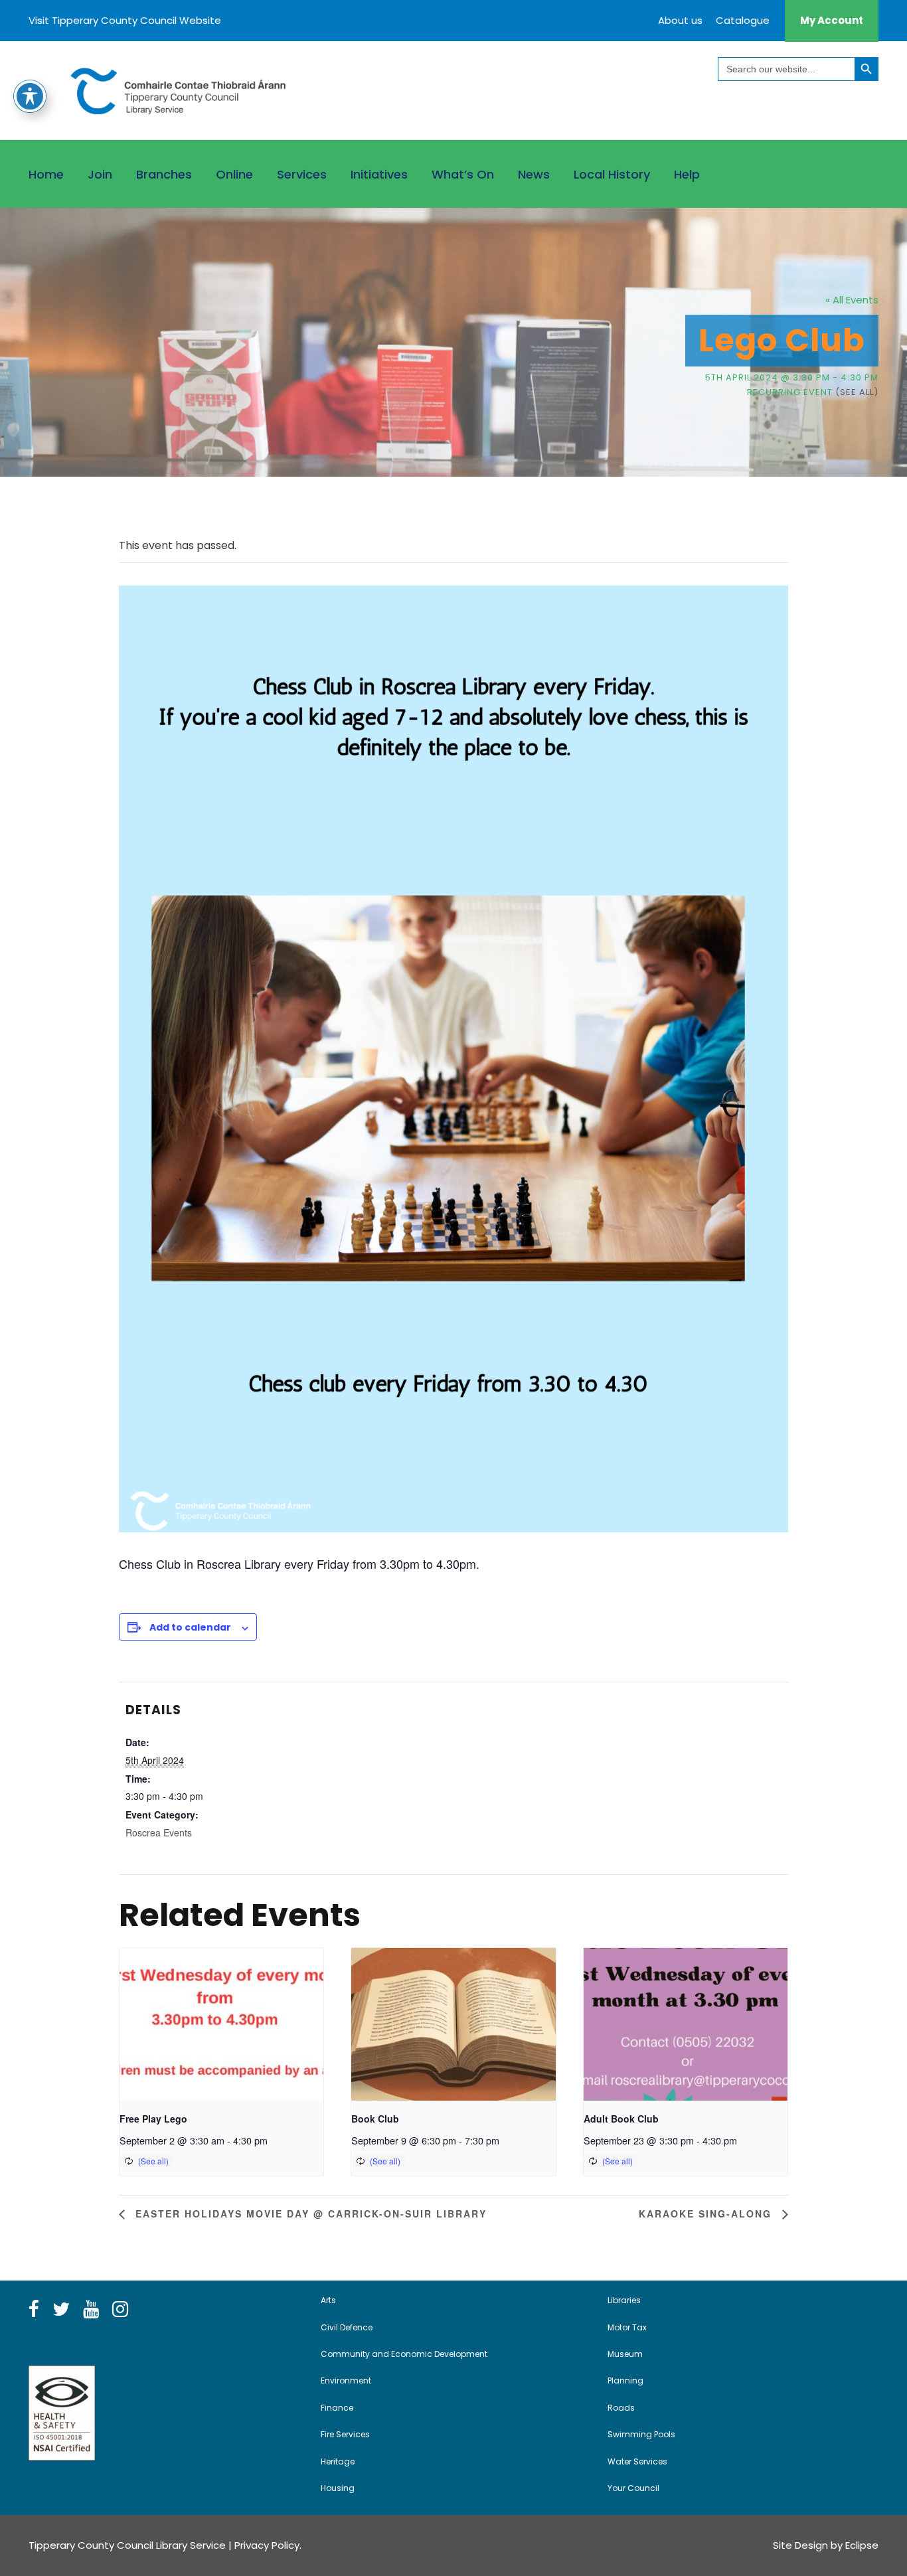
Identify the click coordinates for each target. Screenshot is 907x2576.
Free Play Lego (153, 2119)
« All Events (852, 300)
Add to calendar (190, 1627)
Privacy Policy (267, 2545)
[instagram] (120, 2310)
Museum (625, 2354)
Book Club (375, 2119)
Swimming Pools (641, 2434)
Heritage (338, 2461)
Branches (164, 174)
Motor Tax (627, 2327)
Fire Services (345, 2434)
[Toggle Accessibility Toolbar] (30, 96)
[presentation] (221, 2024)
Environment (346, 2380)
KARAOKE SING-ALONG (707, 2214)
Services (302, 174)
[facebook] (34, 2310)
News (534, 174)
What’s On (463, 174)
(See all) (857, 392)
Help (687, 174)
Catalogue (743, 20)
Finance (337, 2408)
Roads (621, 2408)
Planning (625, 2380)
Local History (612, 174)
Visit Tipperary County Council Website (125, 20)
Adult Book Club (621, 2119)
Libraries (624, 2300)
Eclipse (862, 2545)
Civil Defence (347, 2327)
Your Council (633, 2488)
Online (234, 174)
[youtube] (91, 2310)
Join (100, 174)
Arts (328, 2300)
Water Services (637, 2461)
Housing (338, 2488)
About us (680, 20)
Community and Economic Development (404, 2354)
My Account (832, 20)
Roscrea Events (159, 1832)
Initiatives (379, 174)
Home (46, 174)
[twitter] (61, 2310)
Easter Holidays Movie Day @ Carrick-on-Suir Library (309, 2214)
